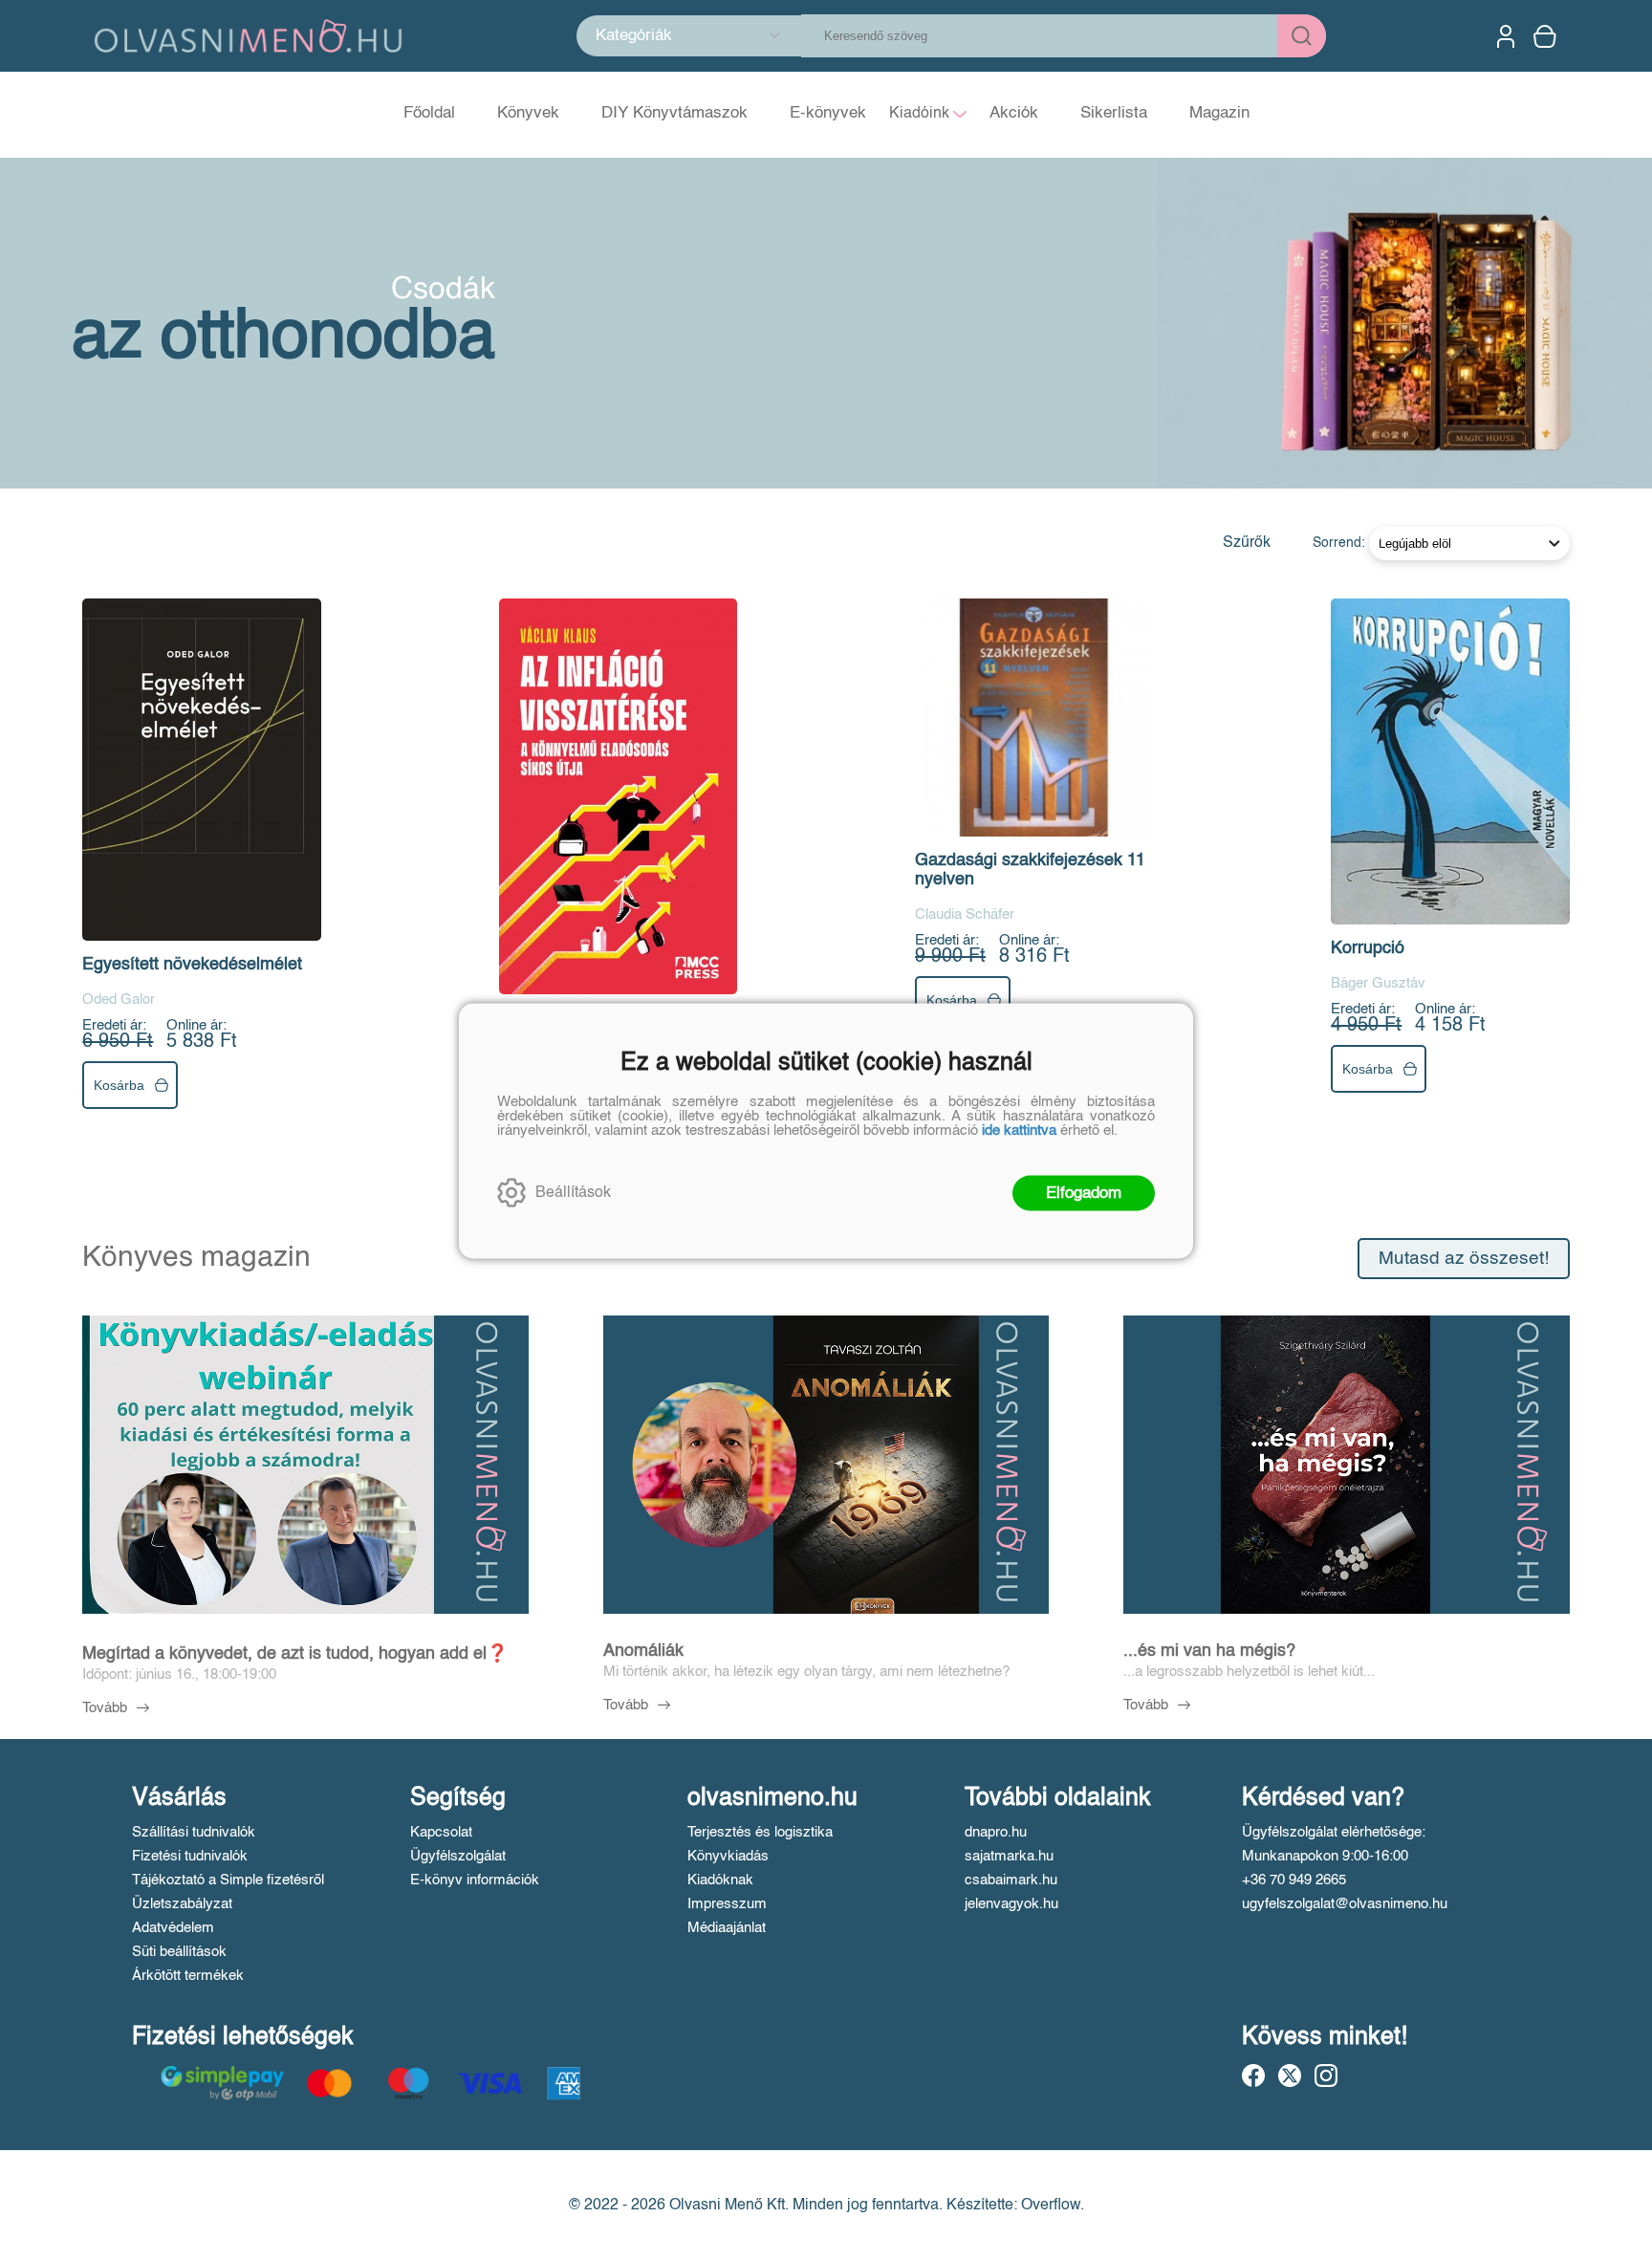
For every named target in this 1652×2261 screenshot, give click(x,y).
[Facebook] (1253, 2076)
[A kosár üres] (1547, 36)
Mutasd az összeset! (1464, 1259)
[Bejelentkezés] (1506, 36)
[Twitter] (1290, 2076)
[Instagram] (1326, 2076)
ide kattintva (1019, 1130)
